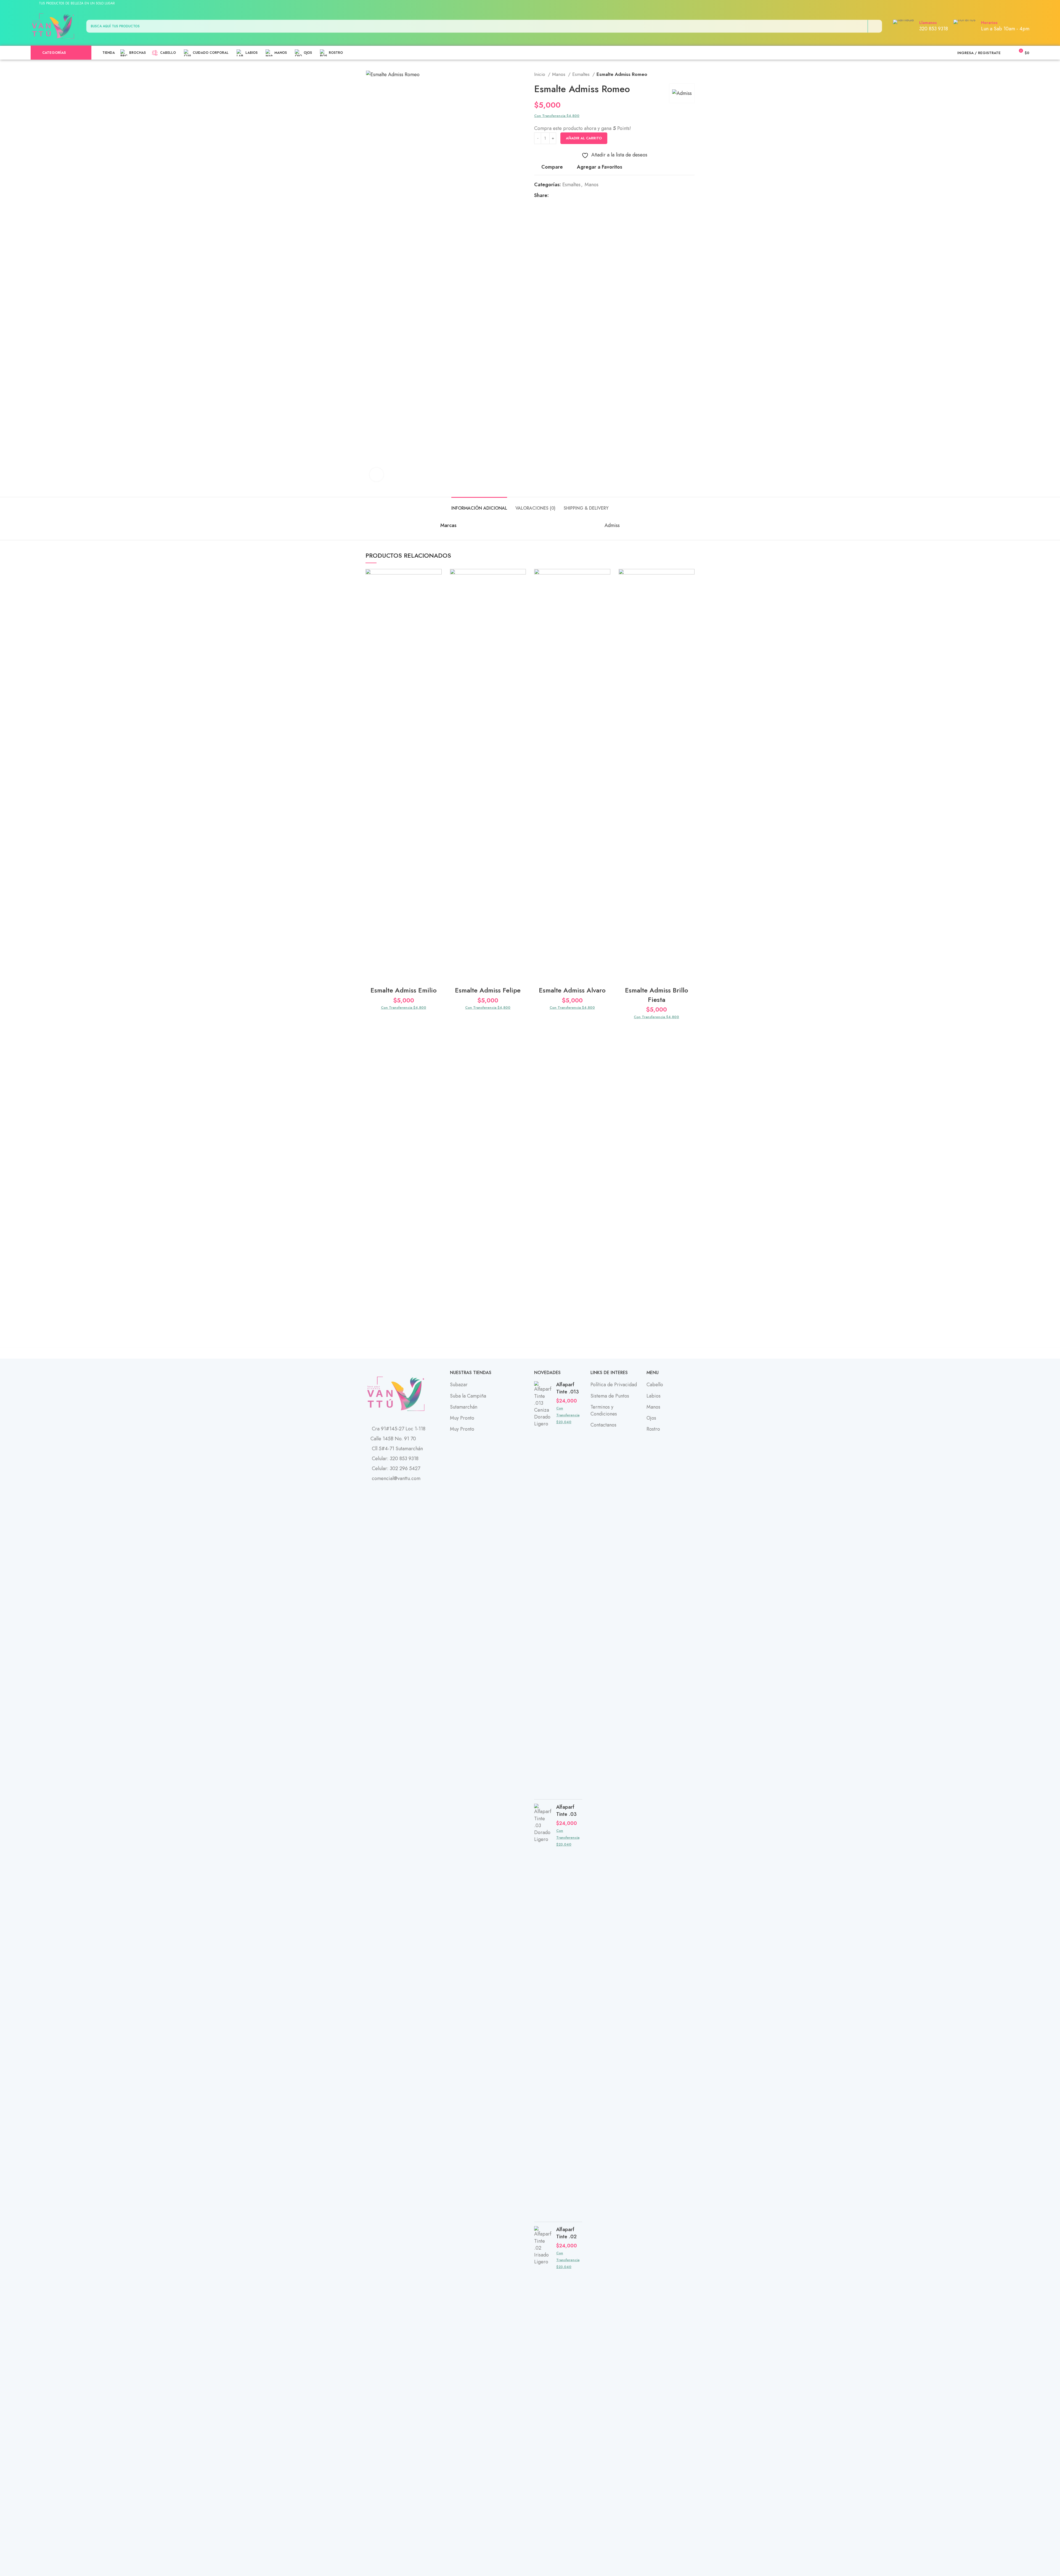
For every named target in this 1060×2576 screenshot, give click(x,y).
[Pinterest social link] (1005, 4)
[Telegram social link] (1018, 4)
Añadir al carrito (584, 138)
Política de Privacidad (614, 1385)
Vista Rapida (438, 603)
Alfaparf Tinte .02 (566, 2233)
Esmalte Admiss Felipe (488, 990)
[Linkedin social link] (1012, 4)
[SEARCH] (875, 26)
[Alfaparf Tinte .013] (543, 1588)
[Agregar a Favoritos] (438, 578)
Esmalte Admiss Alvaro (572, 990)
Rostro (653, 1429)
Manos (559, 74)
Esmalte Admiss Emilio (404, 990)
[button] (438, 590)
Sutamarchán (464, 1407)
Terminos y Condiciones (604, 1410)
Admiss (612, 525)
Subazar (459, 1385)
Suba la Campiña (468, 1396)
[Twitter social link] (999, 4)
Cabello (655, 1385)
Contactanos (603, 1425)
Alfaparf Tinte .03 (566, 1811)
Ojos (651, 1418)
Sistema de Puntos (610, 1396)
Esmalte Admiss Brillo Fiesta (657, 995)
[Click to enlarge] (377, 475)
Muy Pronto (462, 1418)
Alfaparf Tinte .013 (568, 1388)
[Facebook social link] (993, 4)
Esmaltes (582, 74)
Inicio (540, 74)
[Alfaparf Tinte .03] (543, 2011)
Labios (654, 1396)
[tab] (479, 505)
